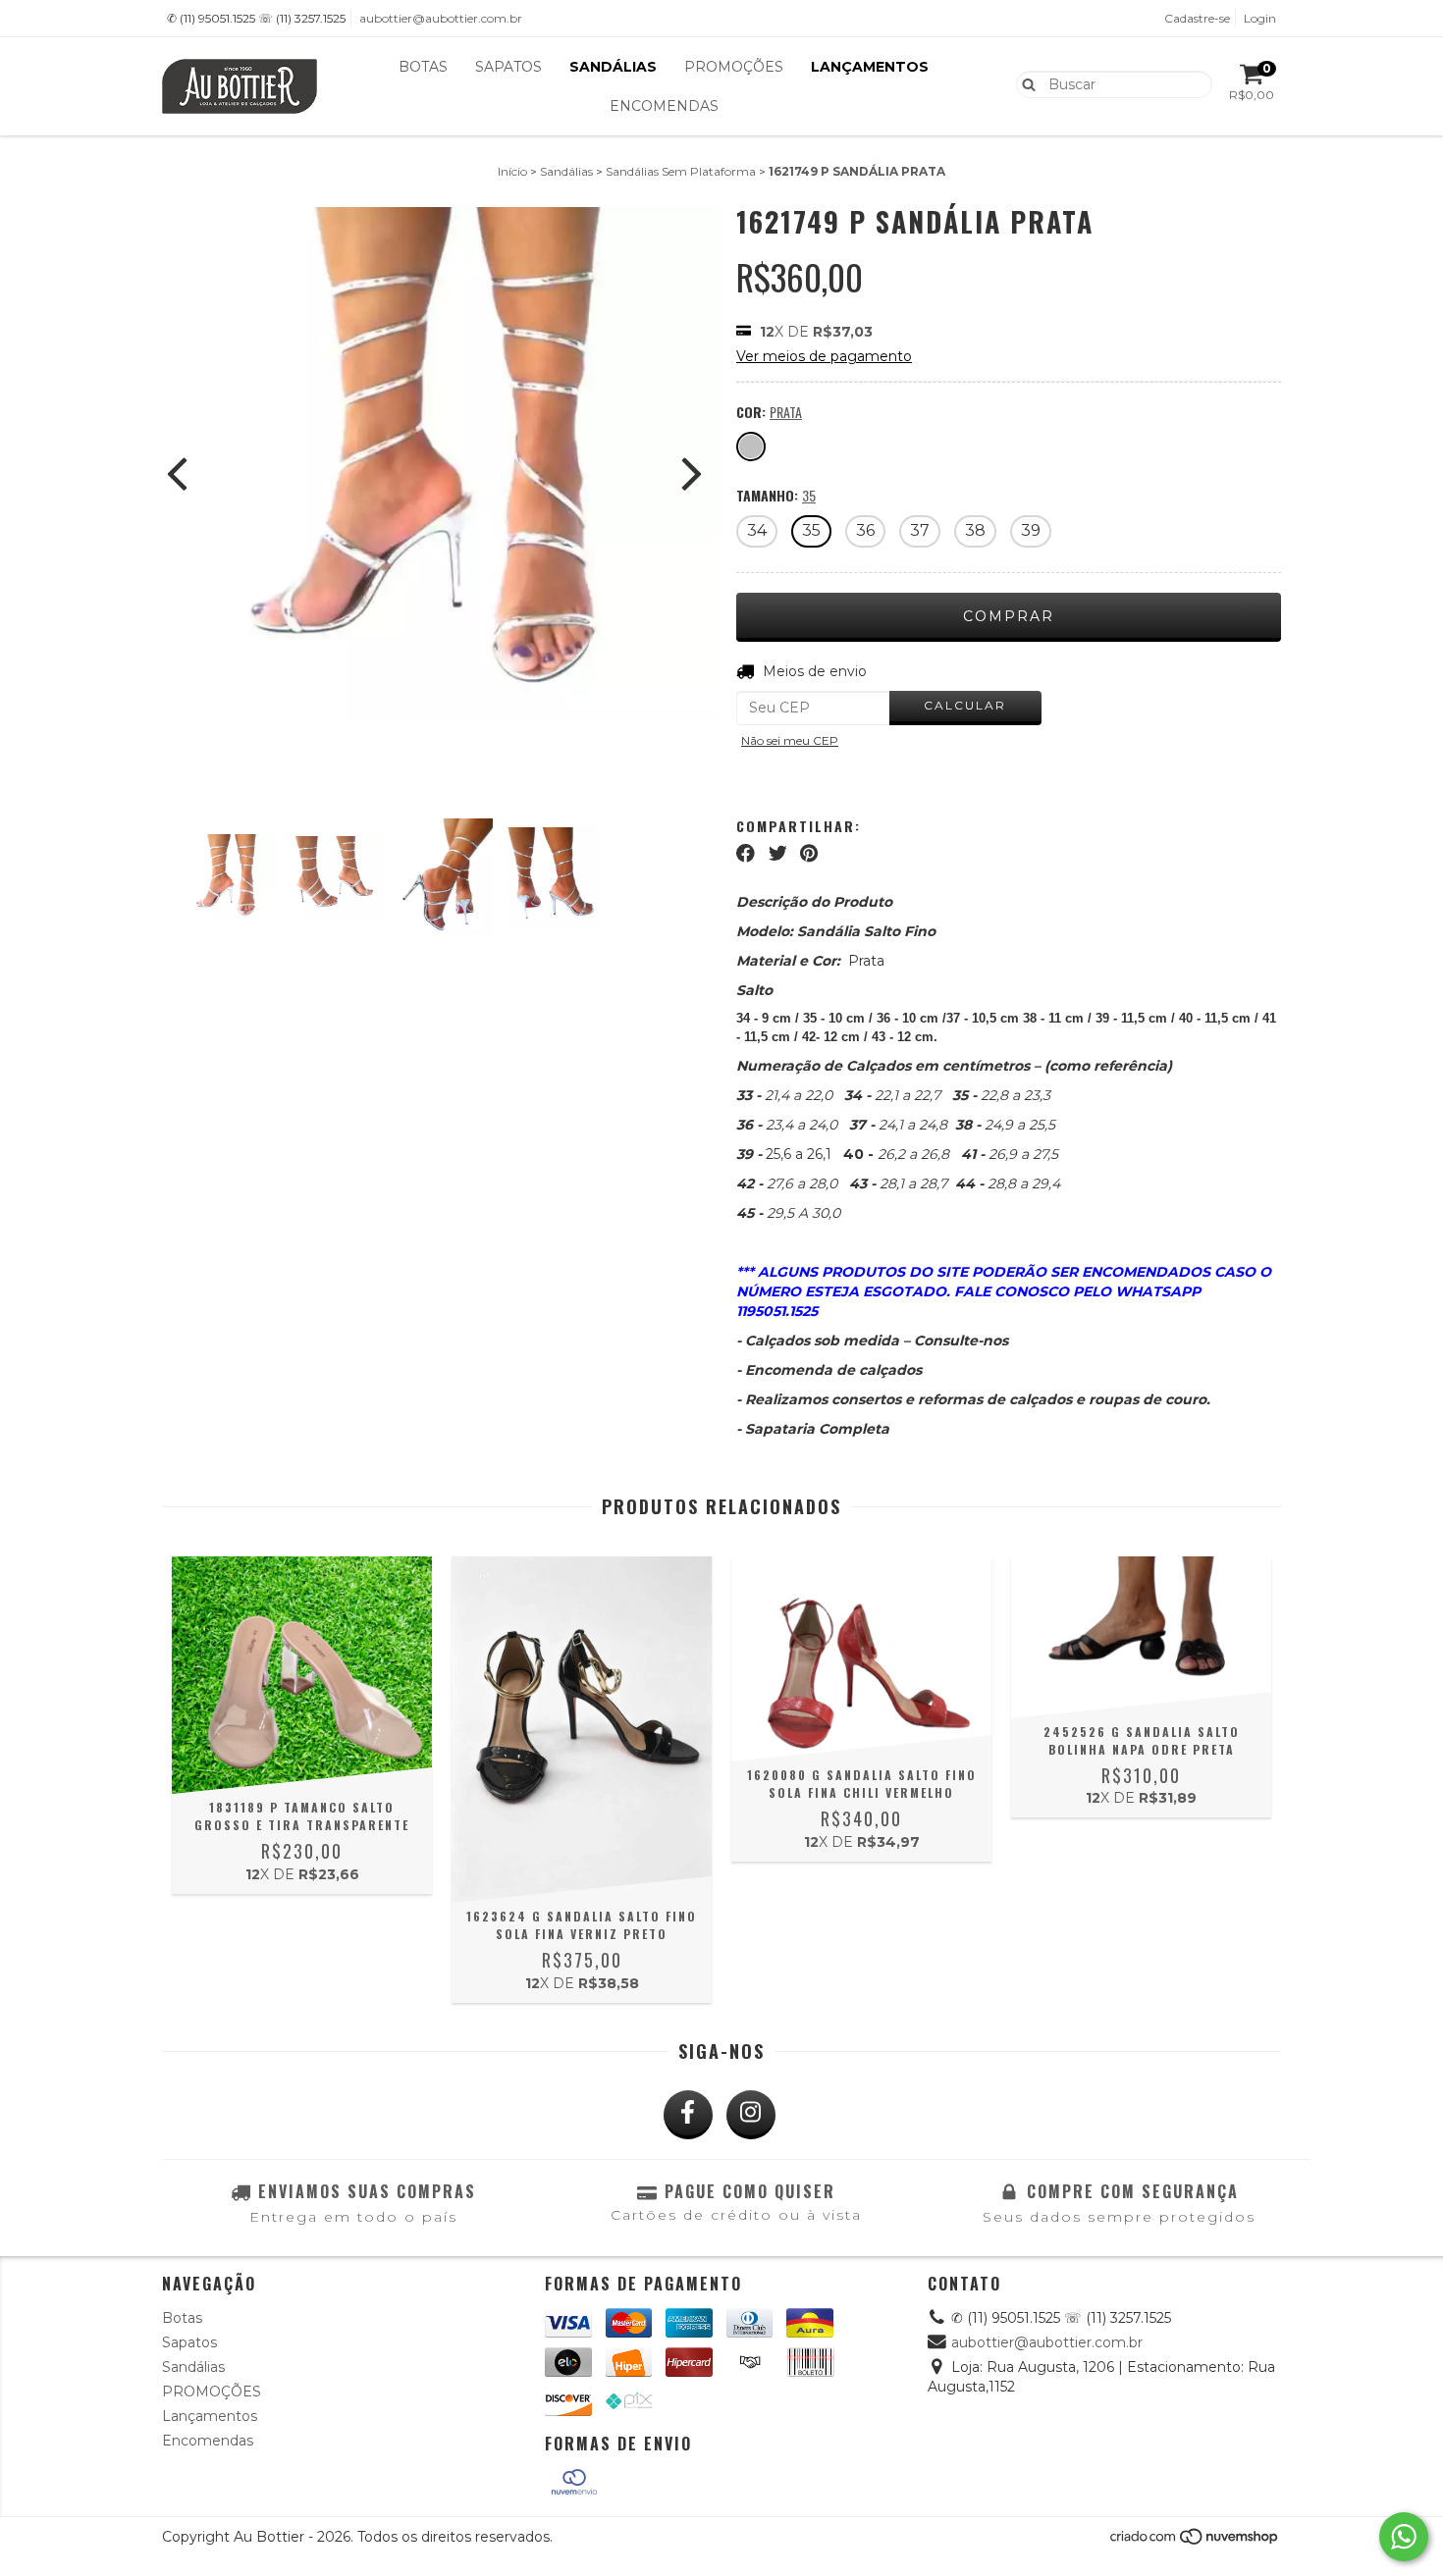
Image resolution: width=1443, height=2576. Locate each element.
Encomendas (664, 106)
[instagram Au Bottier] (751, 2115)
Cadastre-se (1197, 18)
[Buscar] (1024, 83)
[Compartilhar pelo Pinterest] (809, 853)
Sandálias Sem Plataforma (681, 171)
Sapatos (508, 67)
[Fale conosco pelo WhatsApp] (1404, 2537)
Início (512, 171)
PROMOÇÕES (734, 67)
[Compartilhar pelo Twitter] (778, 853)
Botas (423, 67)
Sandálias (613, 67)
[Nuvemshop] (1195, 2542)
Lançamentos (870, 67)
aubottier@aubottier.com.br (441, 18)
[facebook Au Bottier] (688, 2115)
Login (1260, 18)
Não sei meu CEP (790, 740)
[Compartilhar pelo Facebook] (746, 853)
